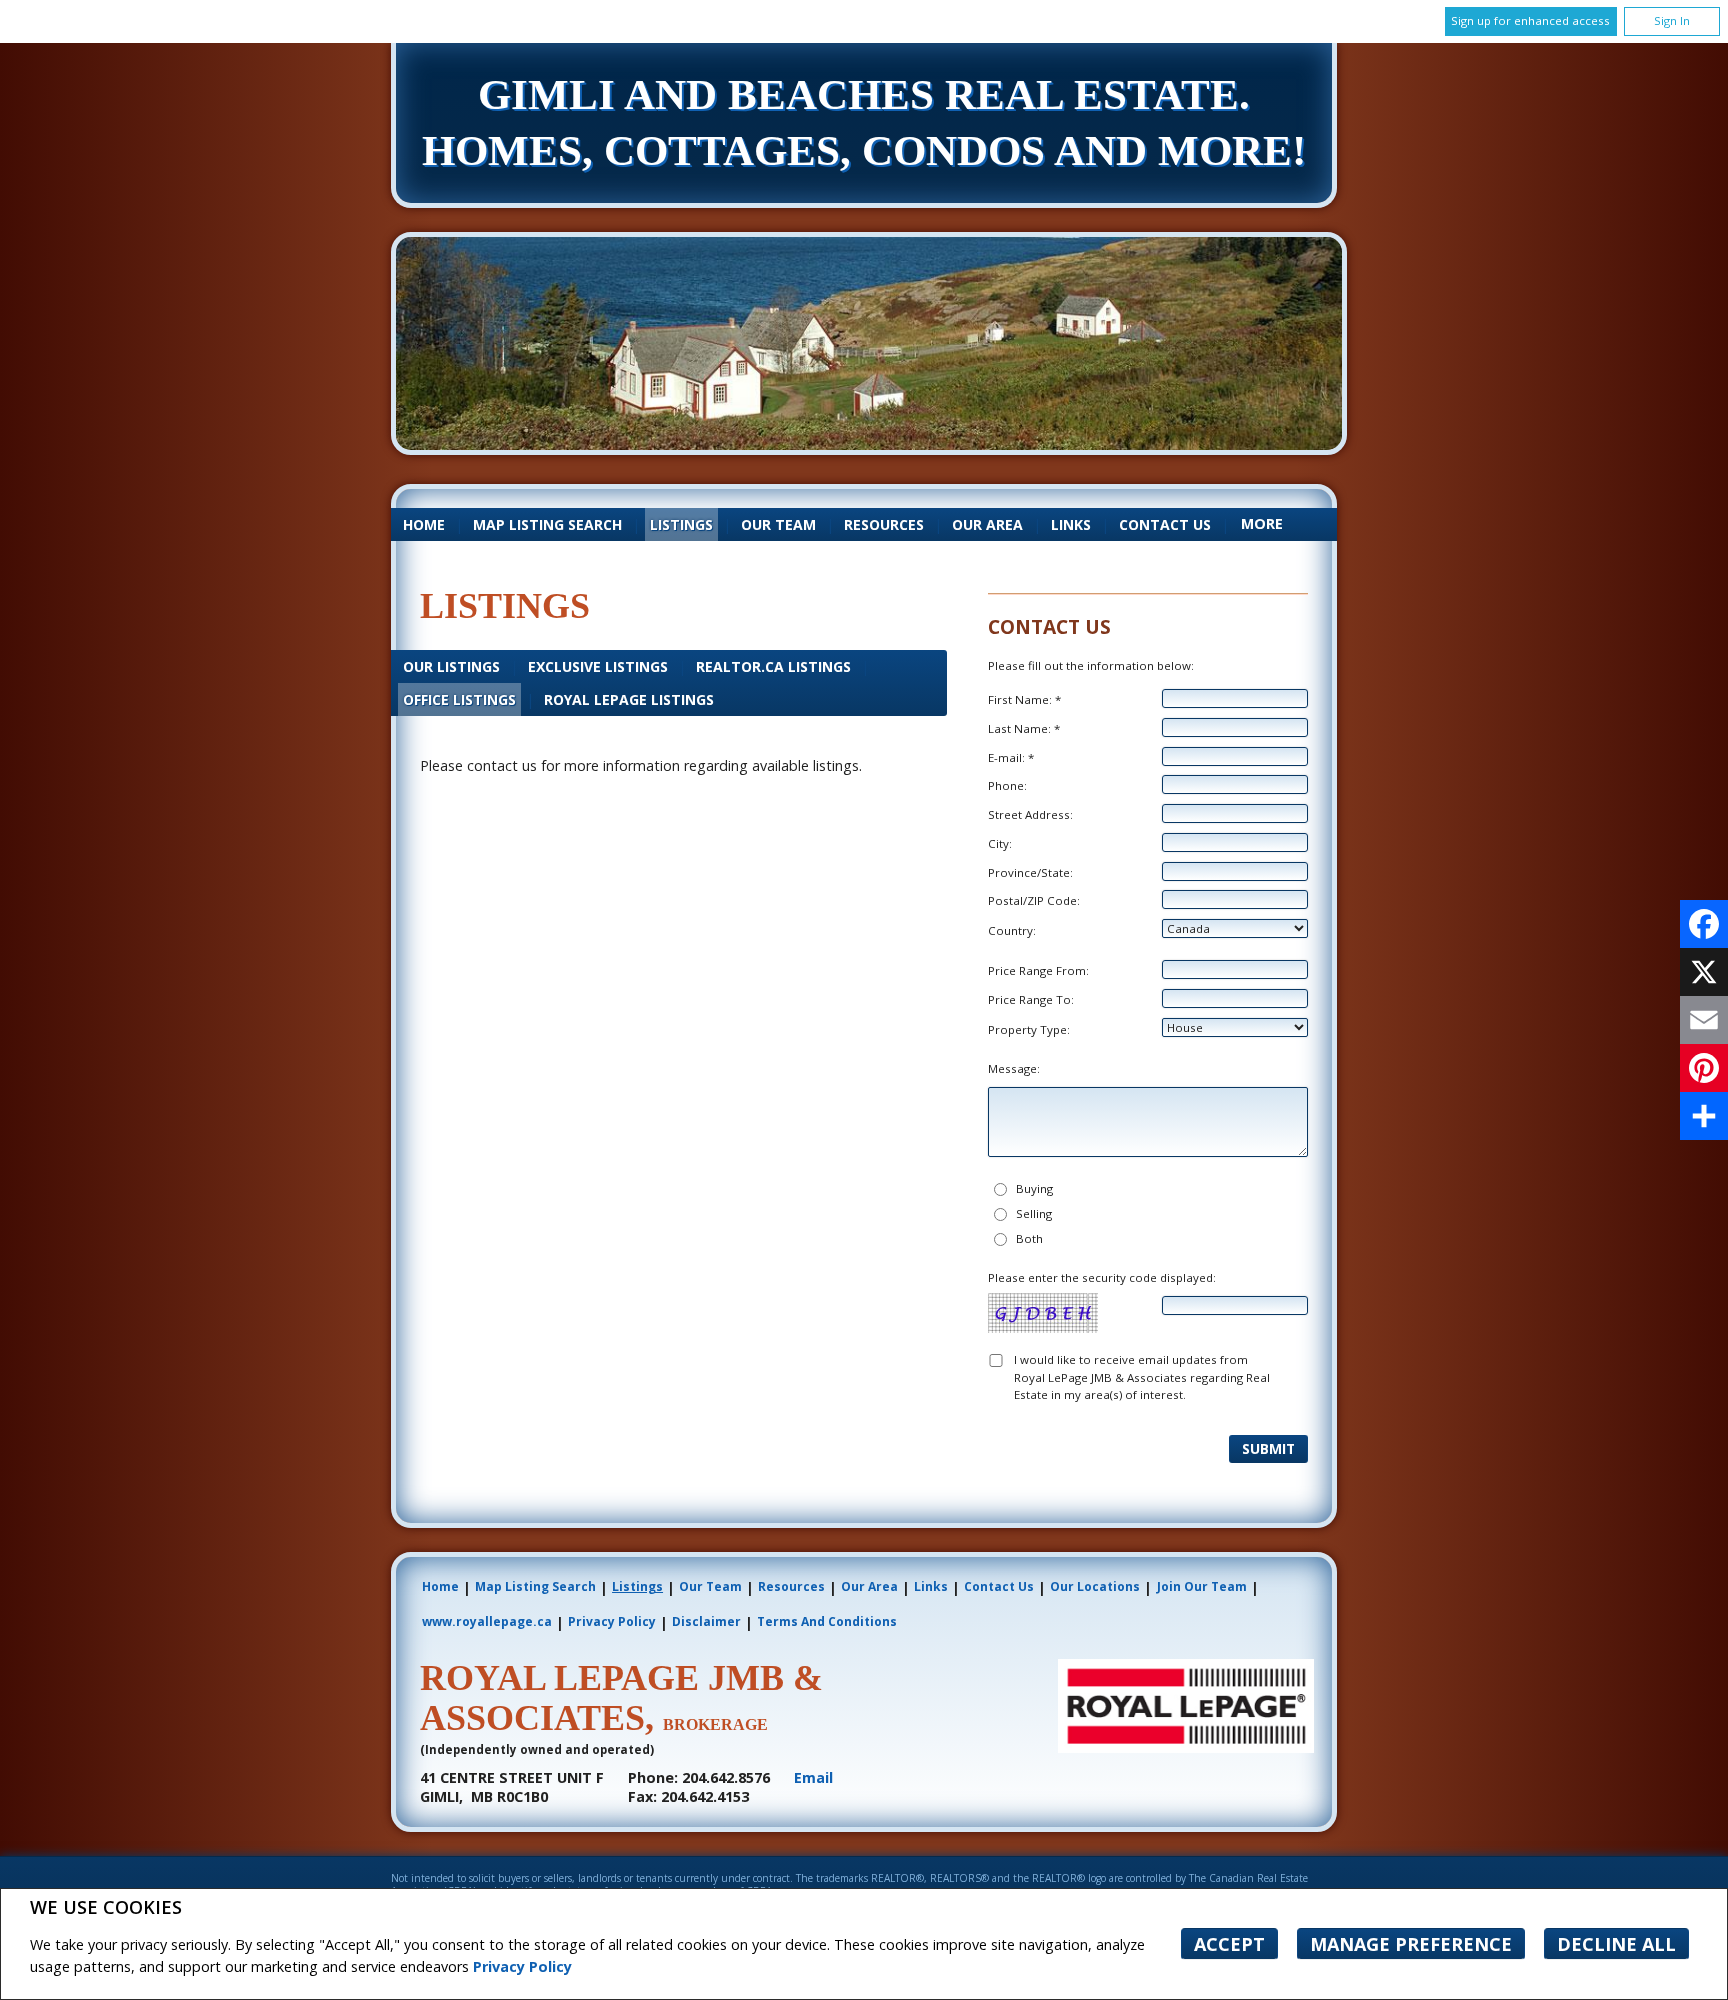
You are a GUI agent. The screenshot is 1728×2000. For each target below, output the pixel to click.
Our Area (987, 524)
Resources (884, 524)
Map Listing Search (547, 524)
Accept (1229, 1944)
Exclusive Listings (598, 666)
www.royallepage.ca (487, 1621)
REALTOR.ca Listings (773, 666)
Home (424, 524)
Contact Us (1165, 524)
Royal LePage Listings (629, 699)
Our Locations (1095, 1586)
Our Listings (451, 666)
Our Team (778, 524)
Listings (681, 524)
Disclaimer (706, 1621)
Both (1029, 1238)
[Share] (1704, 1116)
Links (1071, 524)
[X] (1704, 972)
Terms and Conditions (827, 1621)
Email (813, 1777)
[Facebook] (1704, 924)
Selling (1034, 1213)
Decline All (1616, 1944)
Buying (1034, 1188)
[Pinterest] (1704, 1068)
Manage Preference (1411, 1944)
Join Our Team (1202, 1586)
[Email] (1704, 1020)
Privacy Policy (522, 1966)
